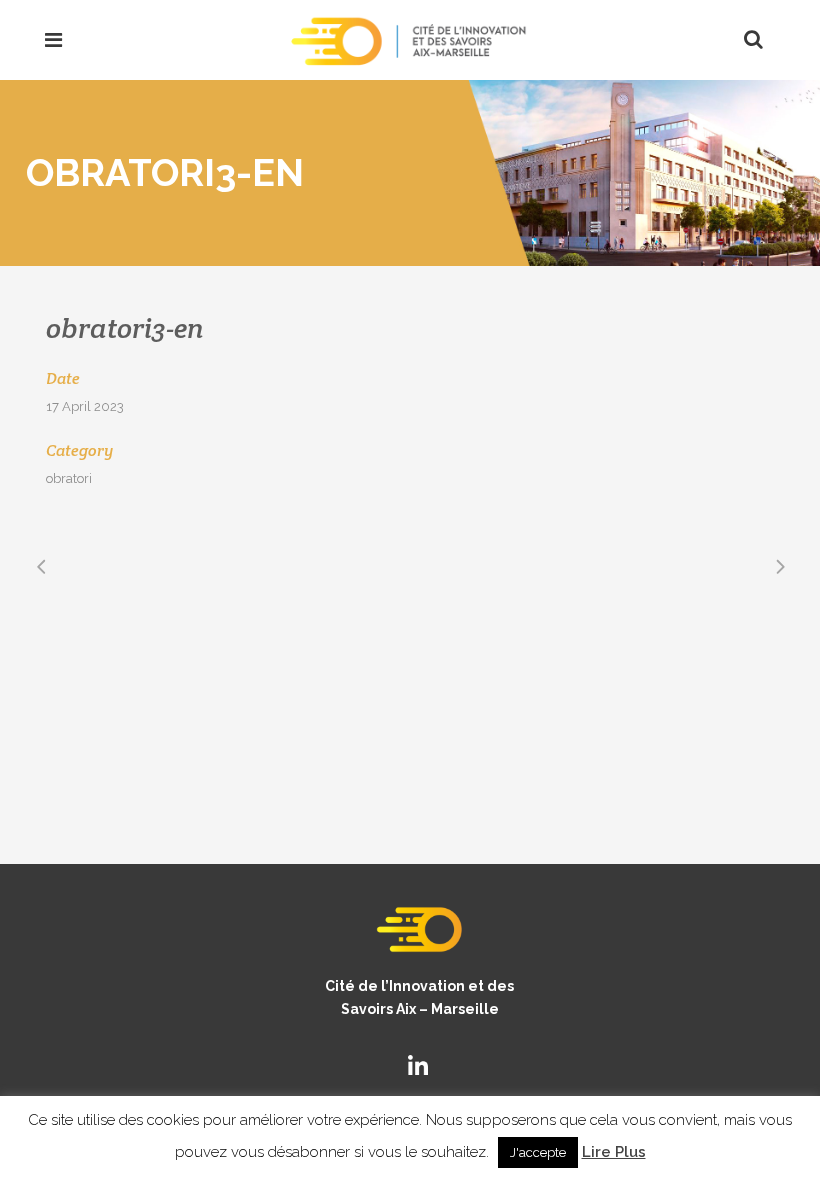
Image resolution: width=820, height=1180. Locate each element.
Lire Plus (614, 1152)
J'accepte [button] (538, 1152)
